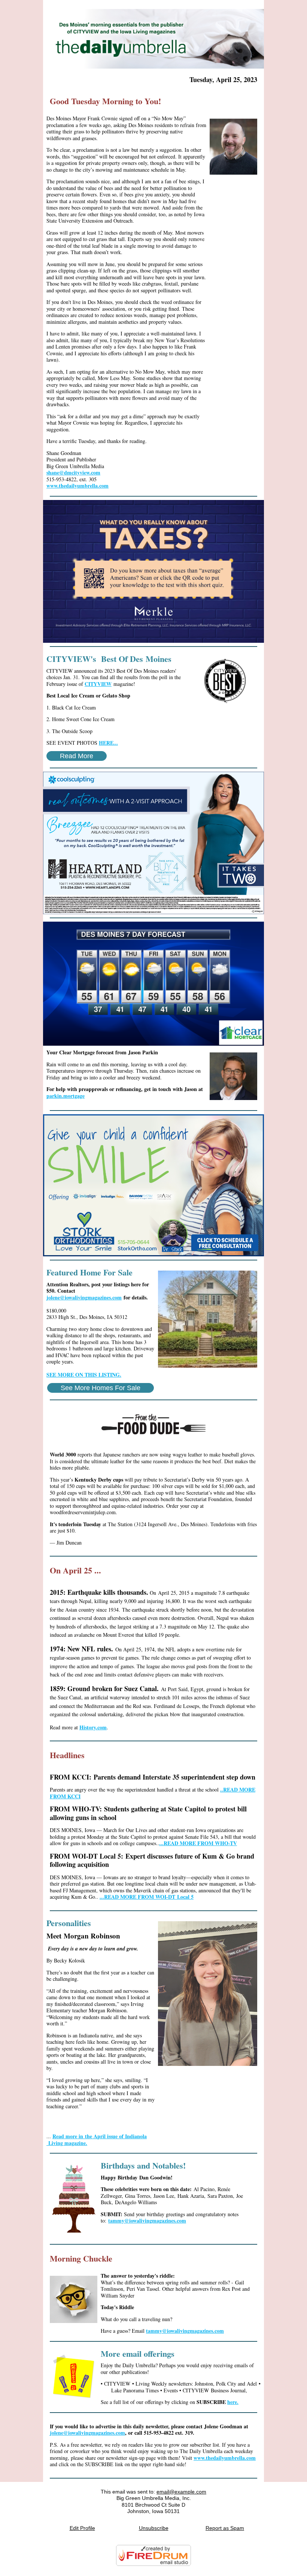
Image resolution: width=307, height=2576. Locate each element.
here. (233, 2402)
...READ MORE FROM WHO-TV (198, 1843)
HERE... (108, 743)
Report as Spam (225, 2528)
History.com (93, 1727)
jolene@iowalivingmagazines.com (84, 1297)
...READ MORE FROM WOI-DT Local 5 (147, 1897)
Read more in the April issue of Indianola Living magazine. (97, 2140)
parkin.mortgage (66, 1096)
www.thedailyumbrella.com (77, 486)
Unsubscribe (154, 2528)
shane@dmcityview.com (73, 472)
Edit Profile (82, 2528)
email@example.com (181, 2492)
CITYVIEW (98, 684)
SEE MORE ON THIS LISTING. (84, 1375)
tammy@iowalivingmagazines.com (147, 2221)
